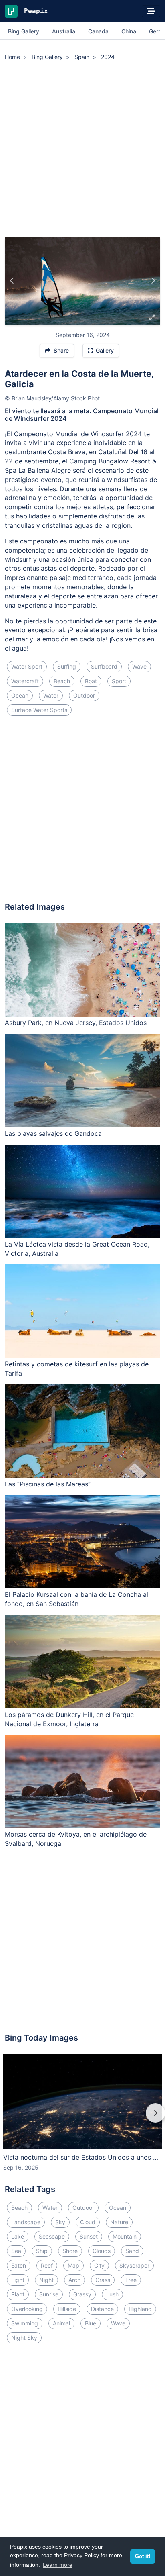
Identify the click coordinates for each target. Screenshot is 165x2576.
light (18, 2280)
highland (140, 2309)
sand (132, 2251)
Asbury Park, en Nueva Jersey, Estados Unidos (76, 1023)
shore (70, 2251)
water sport (27, 666)
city (99, 2265)
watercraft (25, 681)
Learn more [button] (58, 2565)
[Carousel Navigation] (82, 2119)
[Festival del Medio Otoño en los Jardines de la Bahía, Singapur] (153, 281)
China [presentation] (129, 31)
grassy (82, 2294)
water (51, 695)
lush (112, 2294)
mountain (125, 2236)
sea (16, 2251)
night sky (24, 2338)
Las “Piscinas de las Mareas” (48, 1484)
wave (139, 666)
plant (18, 2294)
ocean (20, 695)
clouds (102, 2251)
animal (61, 2323)
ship (42, 2251)
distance (102, 2309)
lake (18, 2236)
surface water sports (39, 710)
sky (60, 2222)
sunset (89, 2236)
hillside (67, 2309)
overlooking (27, 2309)
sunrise (49, 2294)
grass (103, 2280)
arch (74, 2280)
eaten (19, 2265)
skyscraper (134, 2265)
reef (47, 2265)
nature (119, 2222)
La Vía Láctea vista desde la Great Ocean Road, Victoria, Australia (77, 1249)
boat (91, 681)
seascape (52, 2236)
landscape (26, 2222)
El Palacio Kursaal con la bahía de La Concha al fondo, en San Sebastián (76, 1599)
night (46, 2280)
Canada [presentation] (98, 31)
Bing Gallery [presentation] (24, 31)
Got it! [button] (143, 2556)
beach (62, 681)
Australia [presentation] (64, 31)
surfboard (104, 666)
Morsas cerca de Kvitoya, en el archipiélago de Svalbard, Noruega (76, 1839)
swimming (25, 2323)
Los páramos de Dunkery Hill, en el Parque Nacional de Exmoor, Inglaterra (69, 1719)
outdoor (84, 695)
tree (131, 2280)
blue (91, 2323)
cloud (88, 2222)
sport (119, 681)
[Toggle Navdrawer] (151, 11)
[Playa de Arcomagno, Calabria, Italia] (12, 281)
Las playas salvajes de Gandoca (53, 1133)
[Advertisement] (82, 150)
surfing (67, 666)
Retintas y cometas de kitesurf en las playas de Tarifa (77, 1369)
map (73, 2265)
